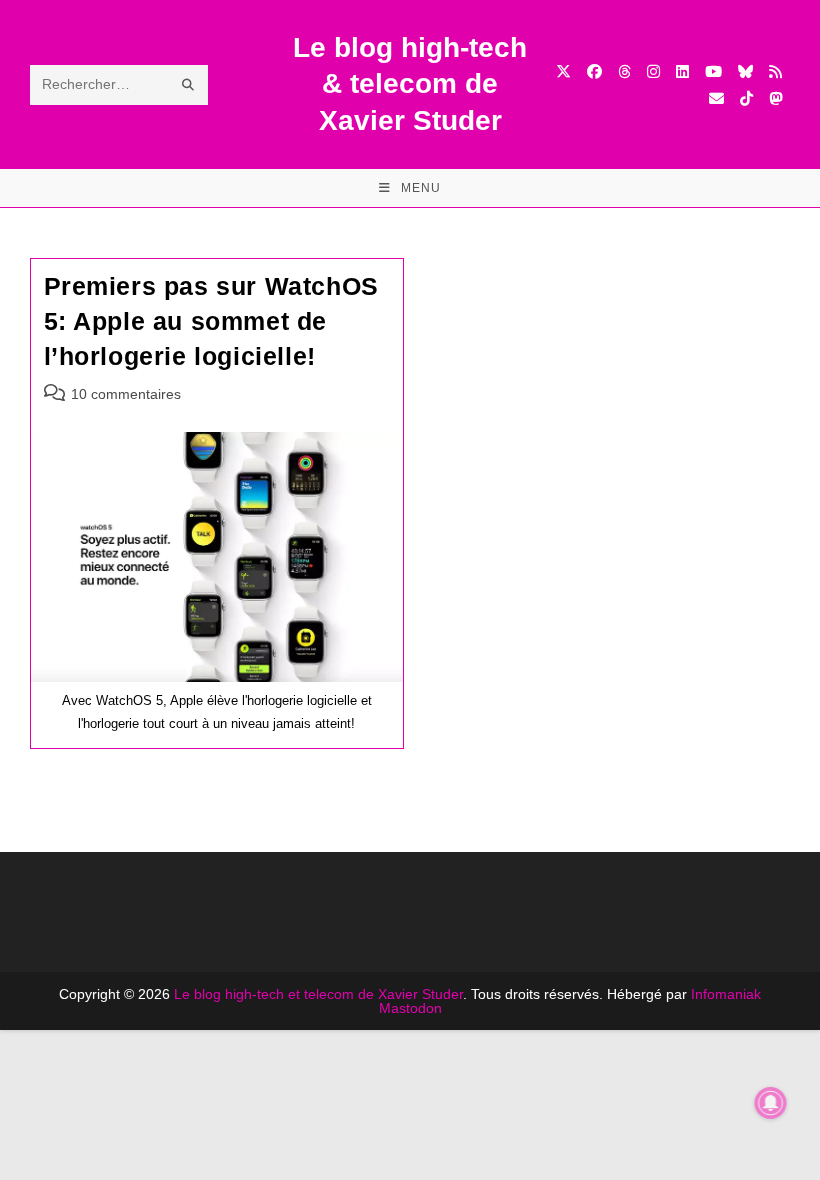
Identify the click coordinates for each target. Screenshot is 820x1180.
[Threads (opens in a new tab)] (624, 71)
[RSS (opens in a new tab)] (775, 71)
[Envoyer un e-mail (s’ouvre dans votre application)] (716, 98)
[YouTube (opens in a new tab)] (713, 71)
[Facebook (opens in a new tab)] (594, 71)
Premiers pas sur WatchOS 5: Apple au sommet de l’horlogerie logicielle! (211, 321)
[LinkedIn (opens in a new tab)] (682, 71)
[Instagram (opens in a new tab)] (653, 71)
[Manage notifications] (771, 1103)
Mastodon (410, 1008)
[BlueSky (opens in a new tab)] (745, 71)
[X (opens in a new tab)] (563, 71)
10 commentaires (126, 394)
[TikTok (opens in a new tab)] (746, 98)
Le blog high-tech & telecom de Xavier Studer (410, 84)
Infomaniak (726, 994)
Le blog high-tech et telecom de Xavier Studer (318, 994)
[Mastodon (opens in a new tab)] (775, 98)
